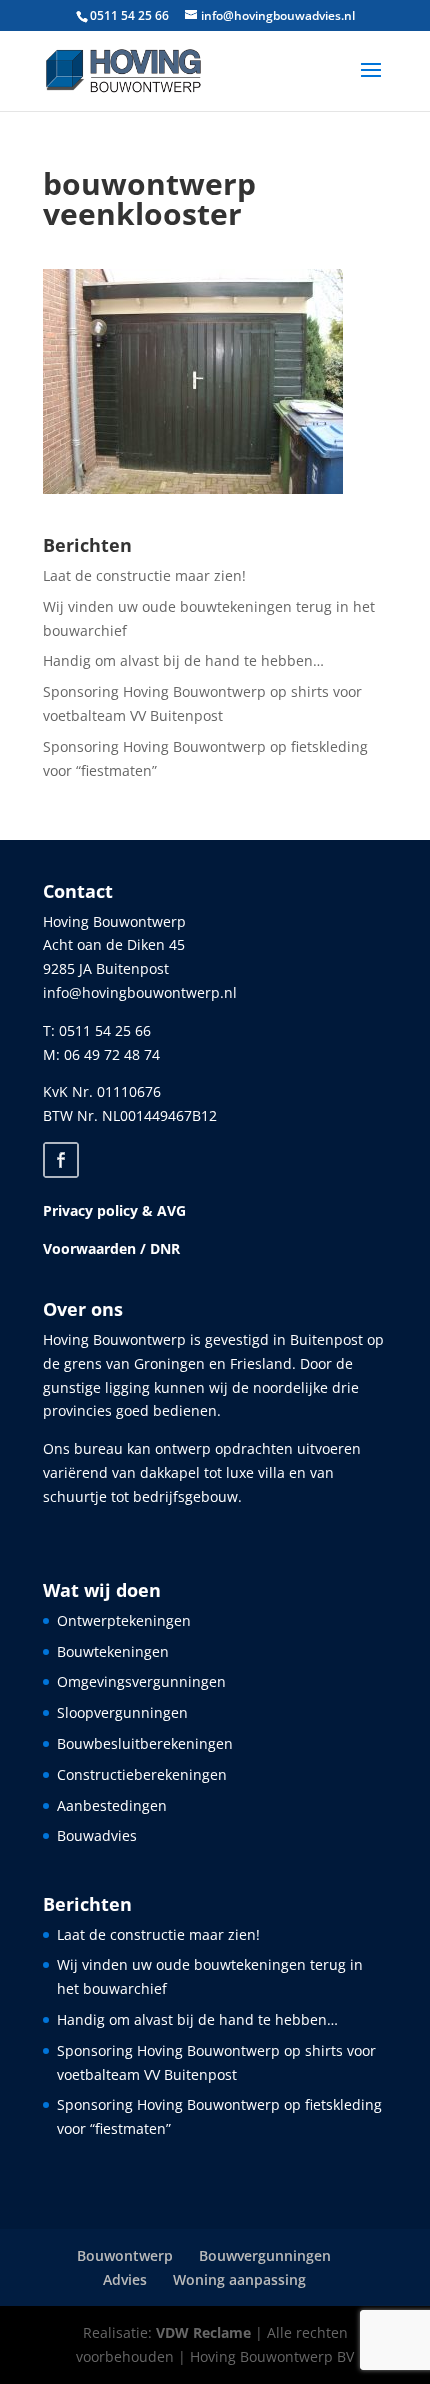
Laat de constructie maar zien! (144, 575)
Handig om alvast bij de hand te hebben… (183, 660)
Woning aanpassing (239, 2279)
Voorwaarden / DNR (111, 1248)
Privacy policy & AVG (114, 1210)
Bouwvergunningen (265, 2255)
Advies (125, 2279)
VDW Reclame (203, 2332)
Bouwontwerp (125, 2255)
